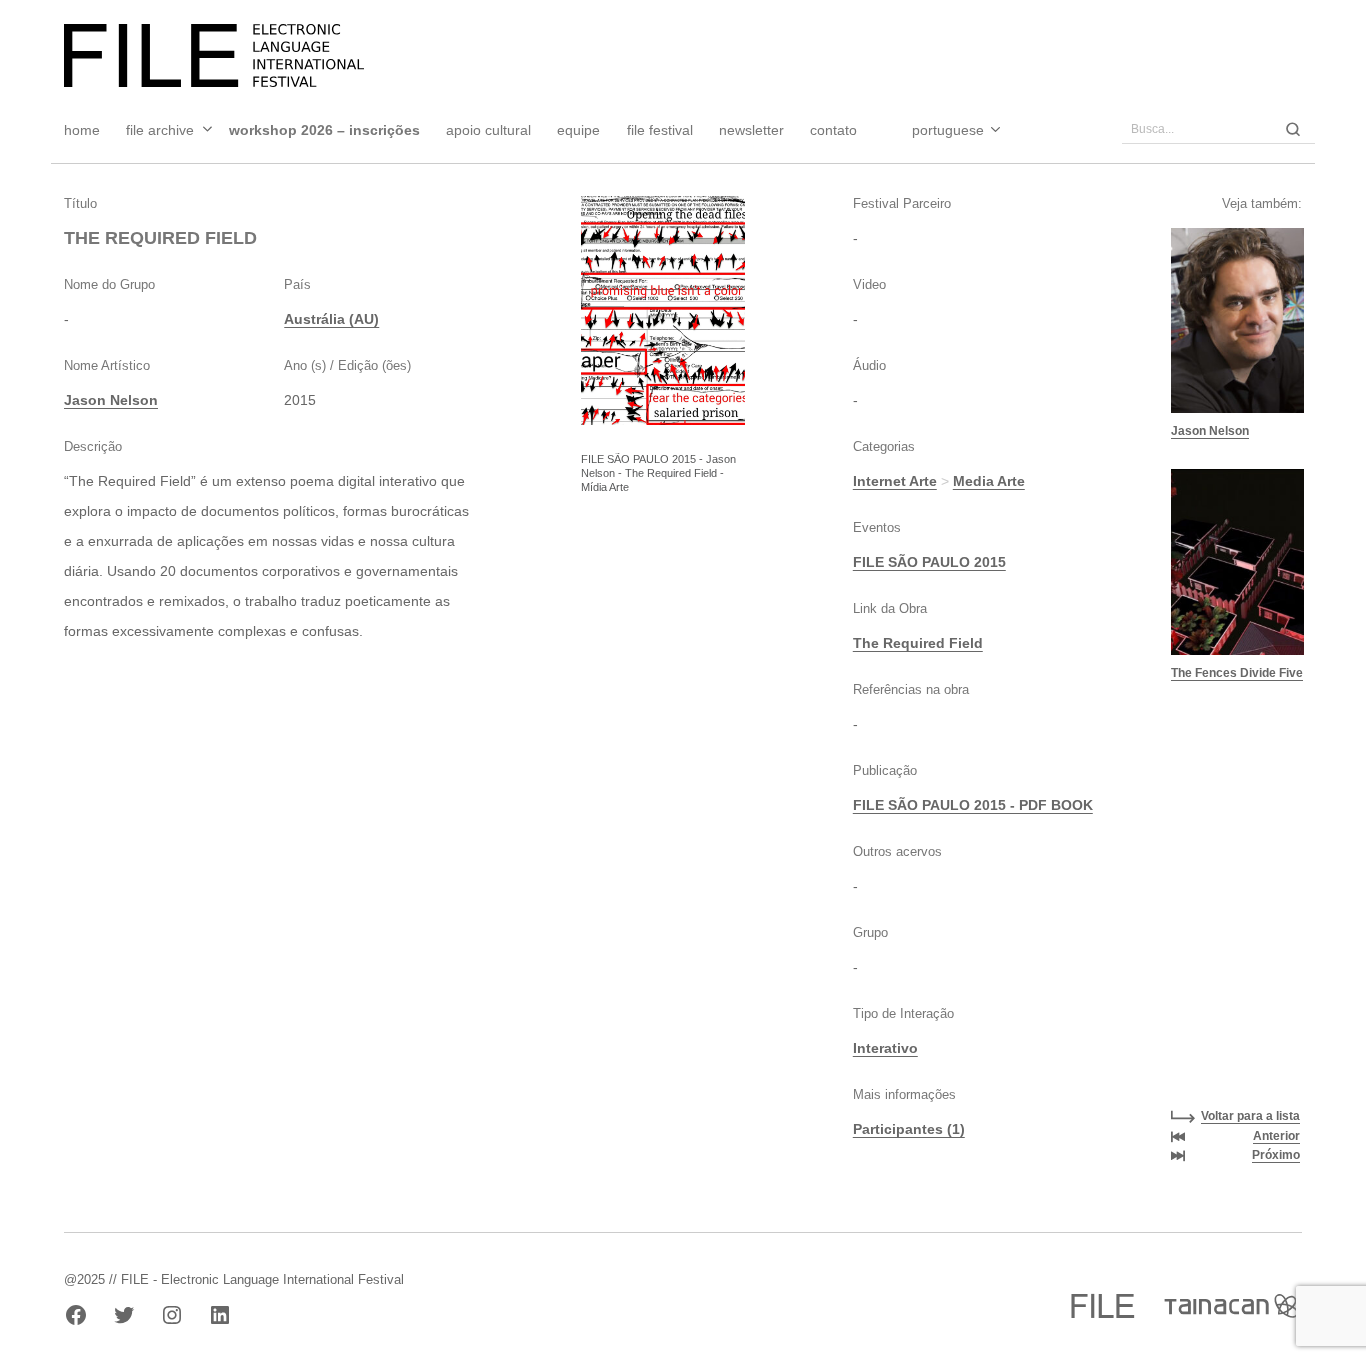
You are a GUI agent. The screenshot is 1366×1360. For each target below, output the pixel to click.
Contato (833, 130)
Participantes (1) (909, 1129)
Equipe (578, 130)
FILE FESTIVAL (660, 130)
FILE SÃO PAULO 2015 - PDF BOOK (973, 805)
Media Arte (989, 481)
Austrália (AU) (331, 319)
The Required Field (918, 643)
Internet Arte (895, 481)
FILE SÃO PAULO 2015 (929, 562)
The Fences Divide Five (1237, 673)
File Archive (160, 130)
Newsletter (751, 130)
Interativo (885, 1048)
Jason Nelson (111, 400)
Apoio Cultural (488, 130)
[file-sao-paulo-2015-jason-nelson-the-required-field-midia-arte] (663, 310)
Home (82, 130)
